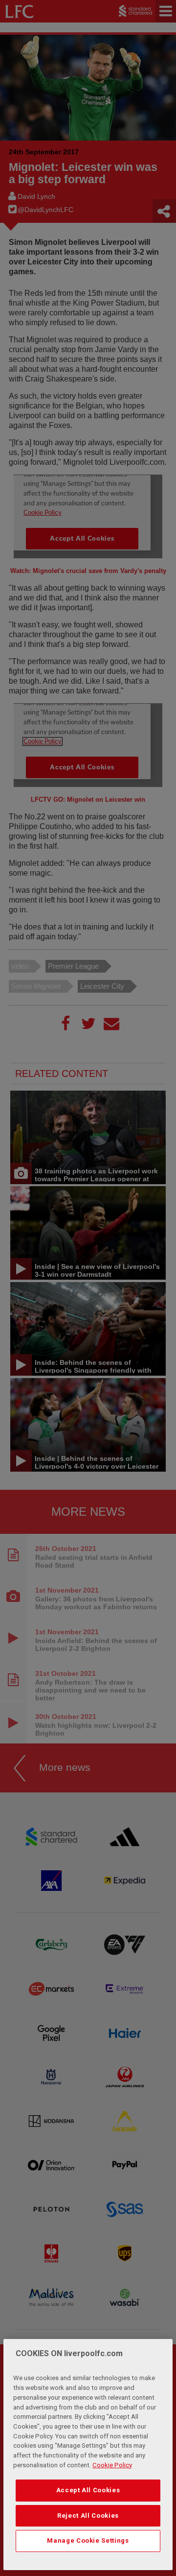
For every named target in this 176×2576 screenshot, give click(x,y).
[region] (88, 2455)
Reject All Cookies (88, 2516)
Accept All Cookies (88, 2490)
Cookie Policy (112, 2465)
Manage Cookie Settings (88, 2540)
